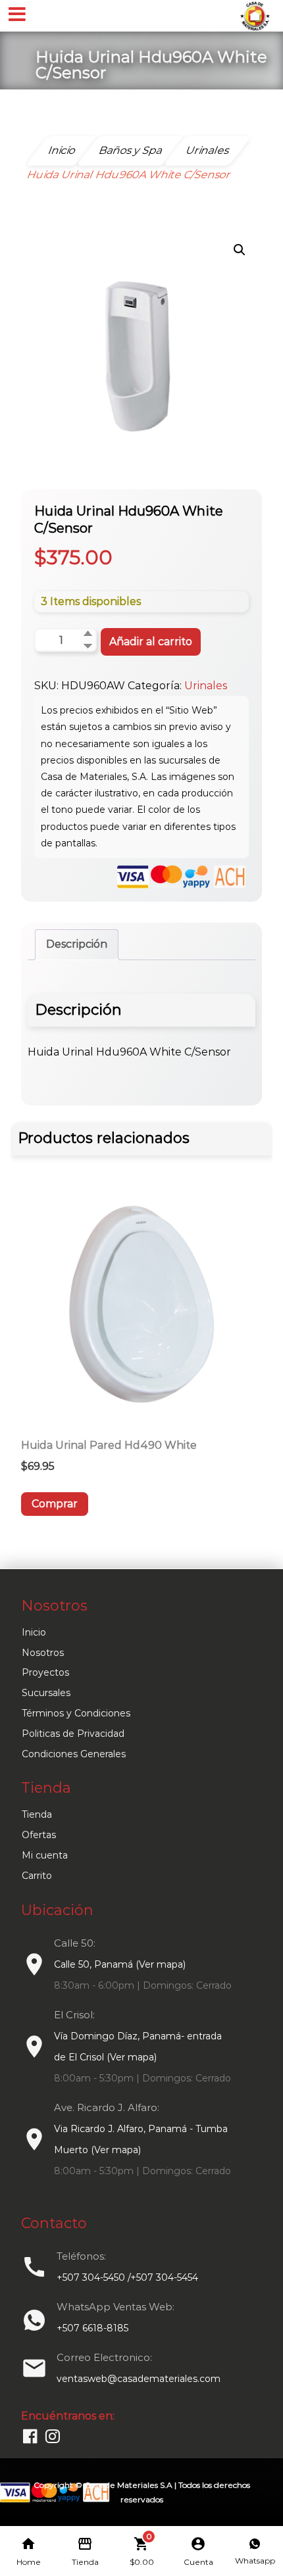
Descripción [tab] (77, 944)
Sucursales (46, 1693)
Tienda (37, 1814)
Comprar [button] (55, 1504)
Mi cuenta (45, 1855)
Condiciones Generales (74, 1754)
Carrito (37, 1876)
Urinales (206, 686)
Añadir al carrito (151, 642)
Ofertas (39, 1835)
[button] (240, 250)
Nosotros (43, 1653)
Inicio (34, 1632)
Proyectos (45, 1672)
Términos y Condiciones (76, 1713)
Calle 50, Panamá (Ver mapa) (120, 1964)
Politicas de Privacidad (73, 1734)
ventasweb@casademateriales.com (139, 2379)
